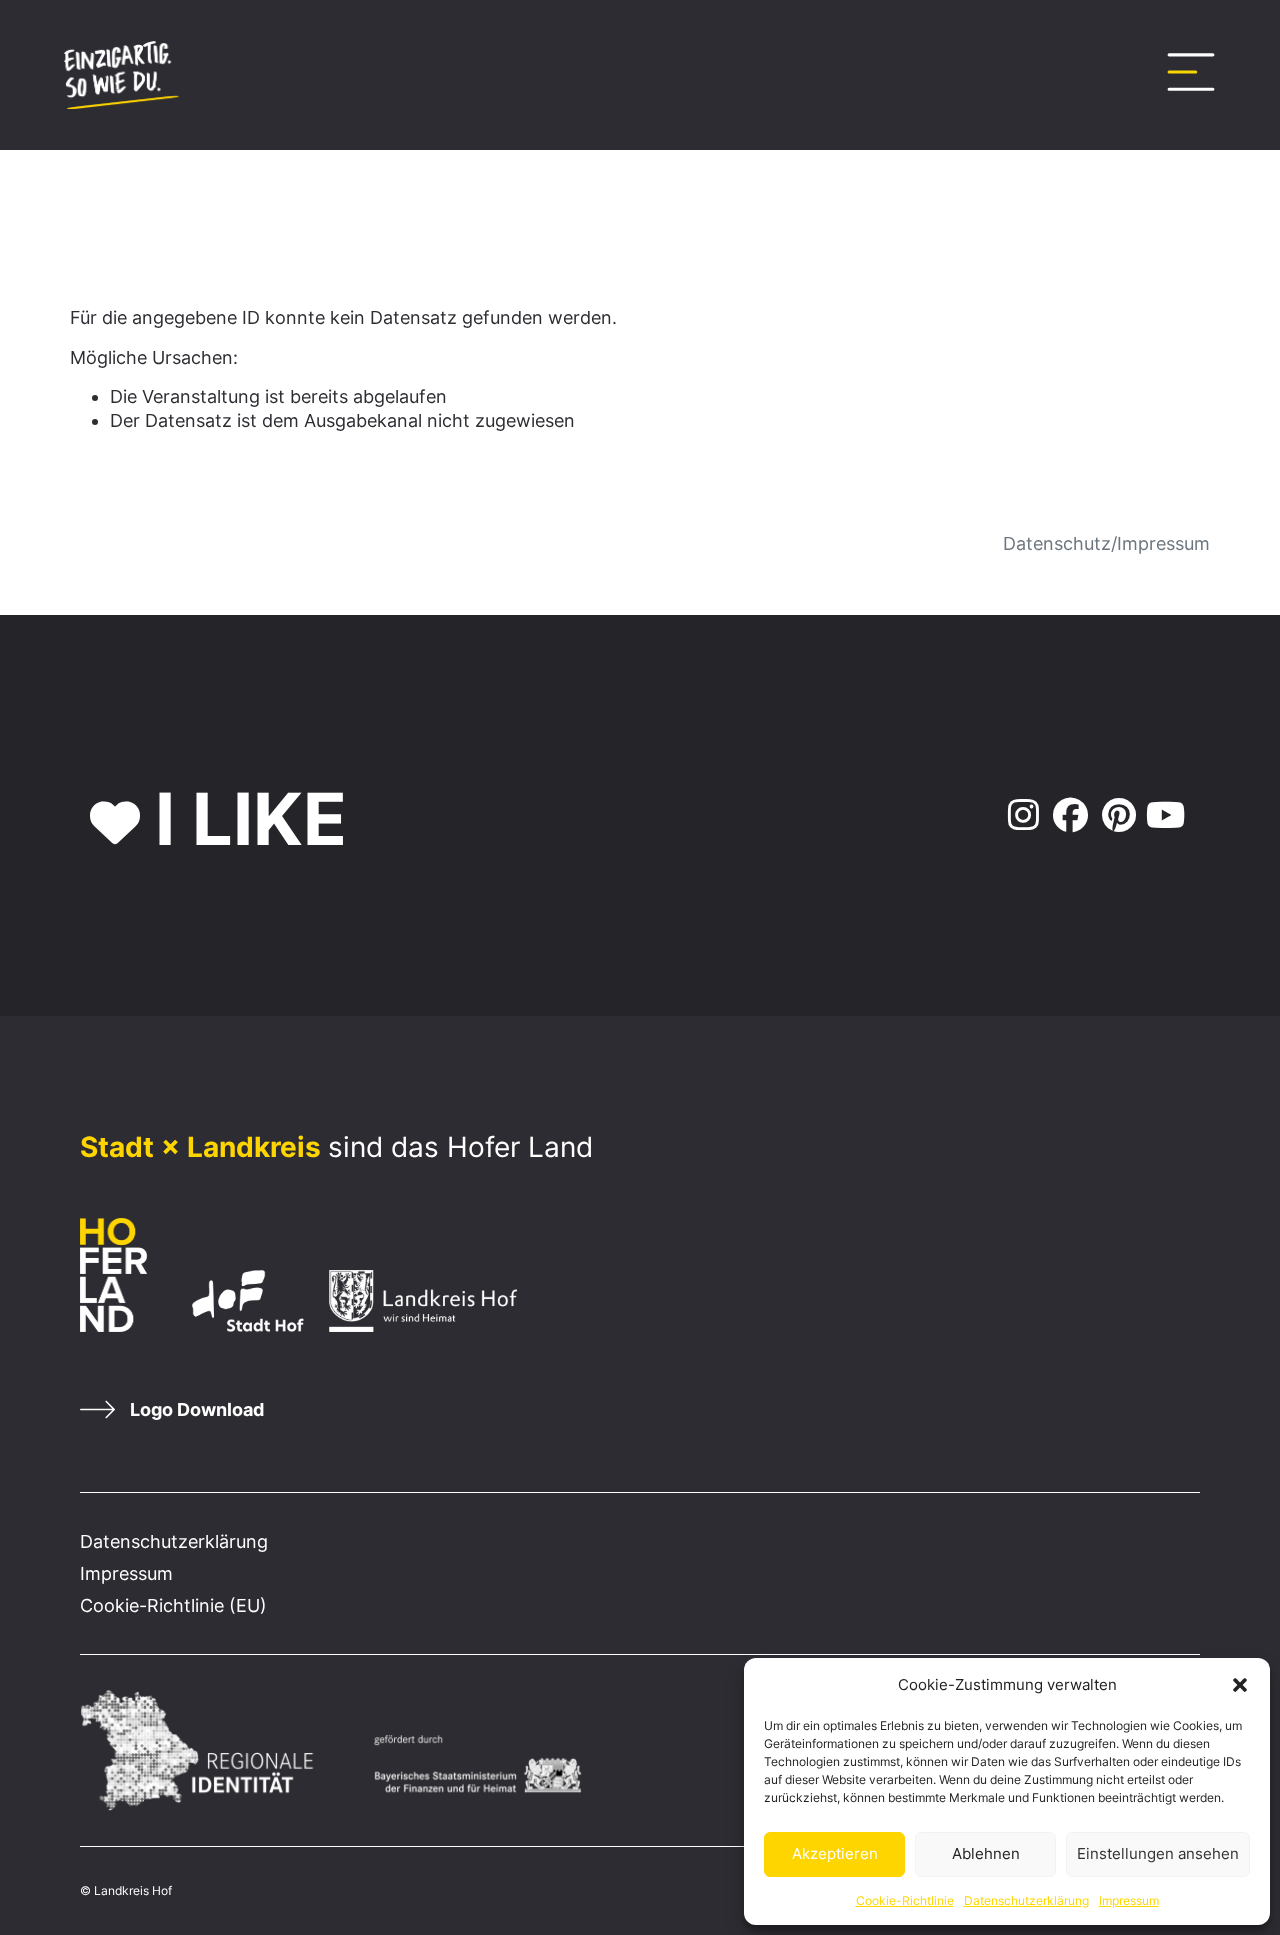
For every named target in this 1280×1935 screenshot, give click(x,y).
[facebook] (1068, 816)
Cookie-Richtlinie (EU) (173, 1605)
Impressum (1129, 1900)
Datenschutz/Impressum (1106, 543)
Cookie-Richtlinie (905, 1900)
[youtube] (1165, 816)
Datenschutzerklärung (1026, 1900)
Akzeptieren (835, 1853)
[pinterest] (1117, 816)
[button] (1240, 1685)
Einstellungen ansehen (1158, 1853)
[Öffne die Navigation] (1191, 72)
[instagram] (1019, 816)
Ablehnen (986, 1853)
